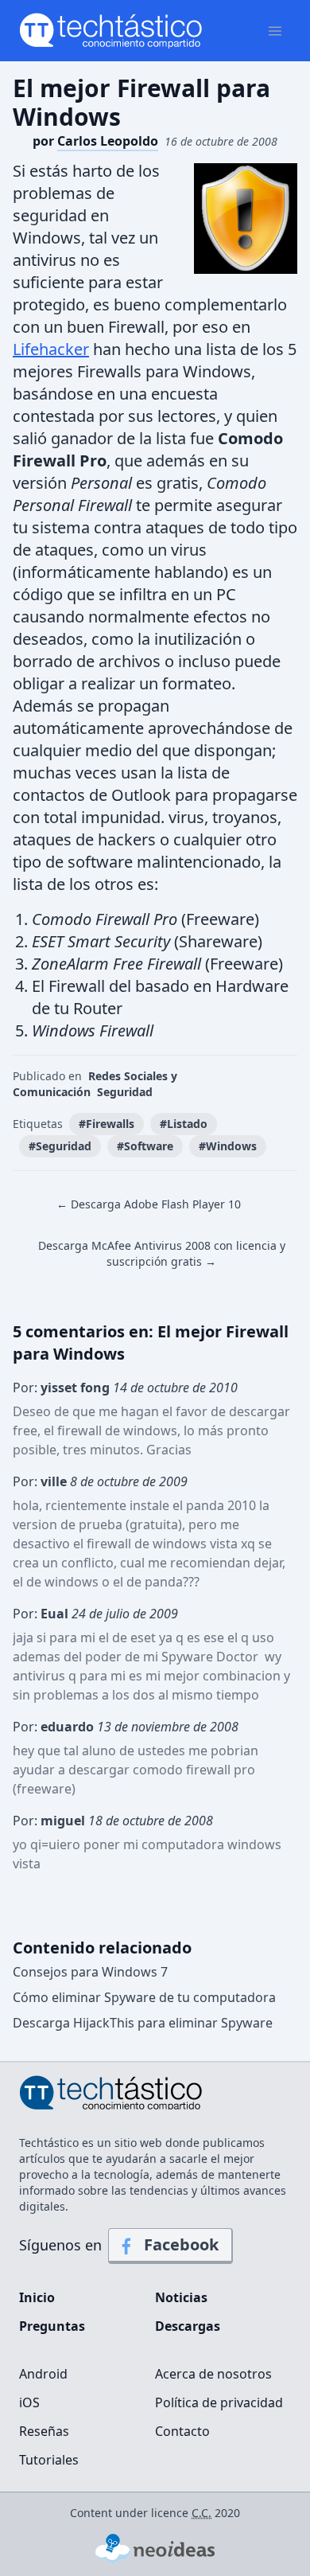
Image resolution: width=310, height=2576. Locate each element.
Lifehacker (51, 349)
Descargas (188, 2326)
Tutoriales (49, 2460)
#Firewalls (107, 1124)
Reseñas (44, 2431)
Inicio (37, 2297)
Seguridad (125, 1092)
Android (43, 2374)
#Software (145, 1146)
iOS (29, 2402)
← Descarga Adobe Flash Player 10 (149, 1204)
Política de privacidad (219, 2402)
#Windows (228, 1146)
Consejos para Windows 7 (90, 1972)
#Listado (184, 1124)
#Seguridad (60, 1146)
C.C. (201, 2513)
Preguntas (52, 2326)
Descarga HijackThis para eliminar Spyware (143, 2023)
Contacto (182, 2431)
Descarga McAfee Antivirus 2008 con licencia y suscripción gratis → (162, 1253)
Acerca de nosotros (213, 2374)
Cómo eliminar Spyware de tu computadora (144, 1997)
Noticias (181, 2297)
